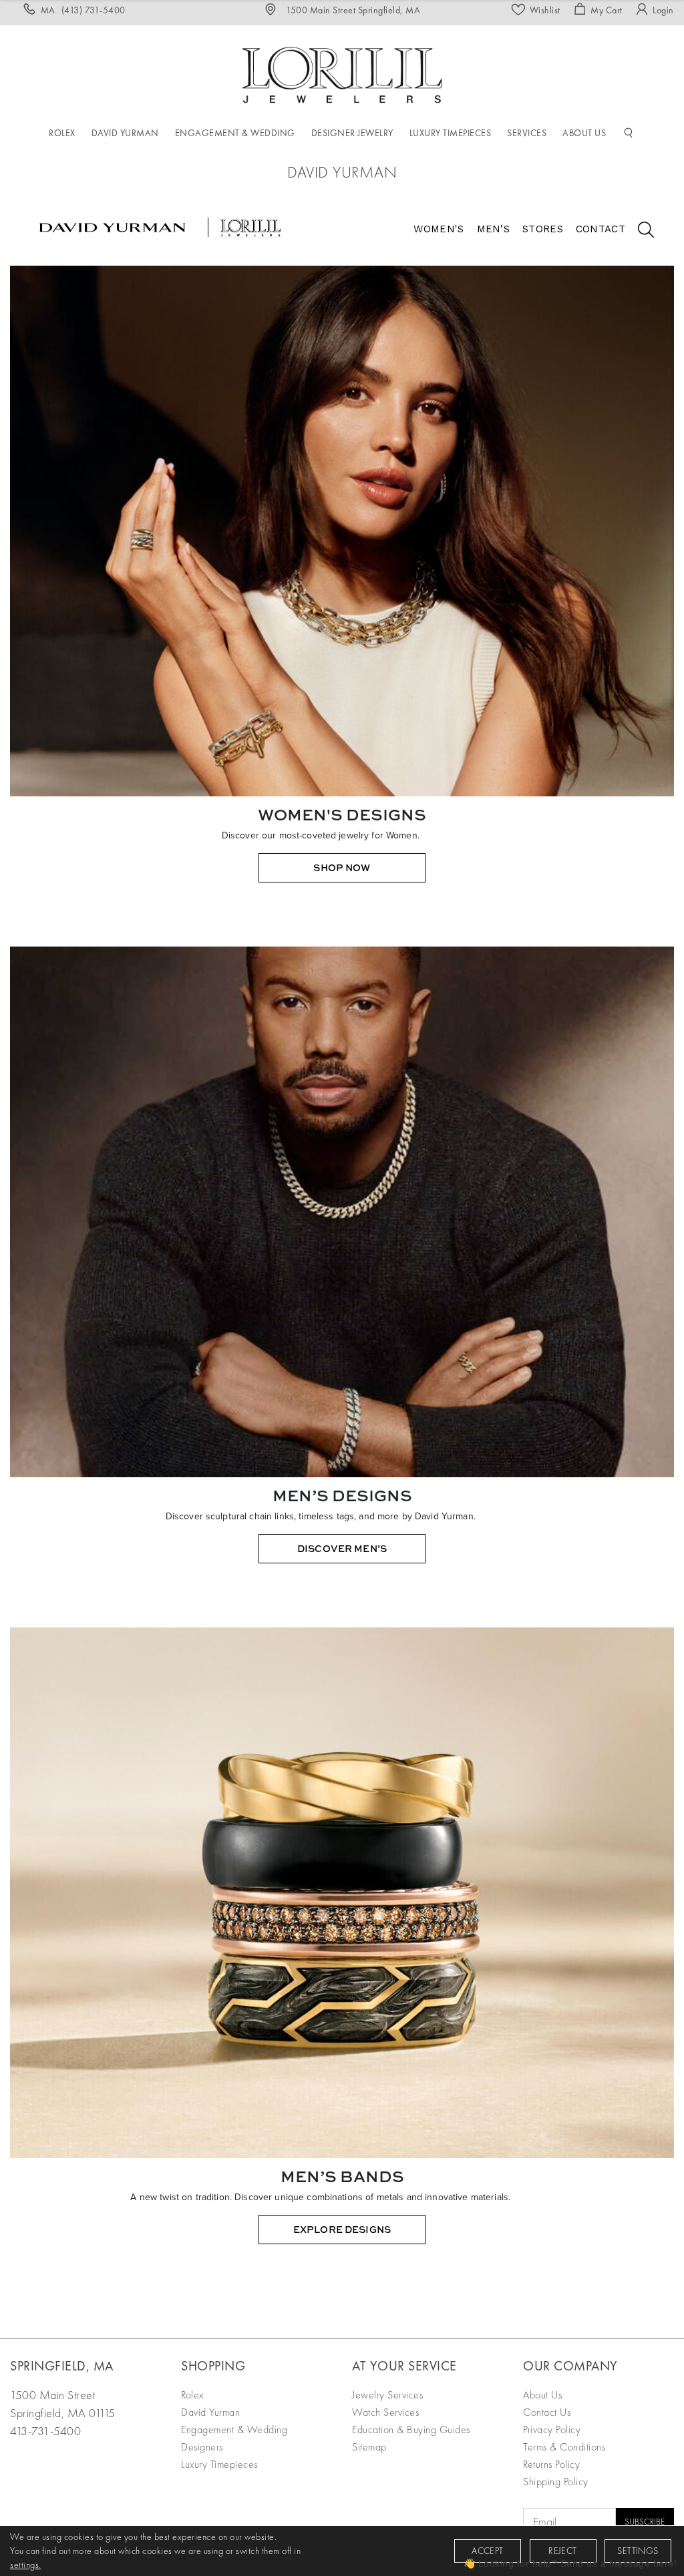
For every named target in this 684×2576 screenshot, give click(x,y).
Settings (638, 2551)
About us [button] (584, 133)
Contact (601, 229)
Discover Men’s (342, 1548)
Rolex (192, 2395)
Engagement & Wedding (234, 2429)
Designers (202, 2447)
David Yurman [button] (125, 133)
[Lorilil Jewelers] (342, 73)
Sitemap (369, 2447)
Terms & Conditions (564, 2447)
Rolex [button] (62, 133)
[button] (629, 134)
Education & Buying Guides (411, 2429)
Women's (439, 229)
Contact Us (547, 2412)
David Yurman (210, 2412)
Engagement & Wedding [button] (235, 133)
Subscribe (645, 2522)
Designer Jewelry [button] (352, 133)
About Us (542, 2395)
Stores (543, 229)
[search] (639, 232)
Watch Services (385, 2412)
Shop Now (342, 867)
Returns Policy (551, 2464)
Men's (494, 229)
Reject (562, 2551)
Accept (487, 2551)
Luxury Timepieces (219, 2464)
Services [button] (527, 133)
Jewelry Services (387, 2395)
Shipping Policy (556, 2482)
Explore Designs (342, 2229)
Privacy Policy (552, 2429)
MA (83, 10)
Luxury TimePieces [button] (451, 133)
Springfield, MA (62, 2366)
